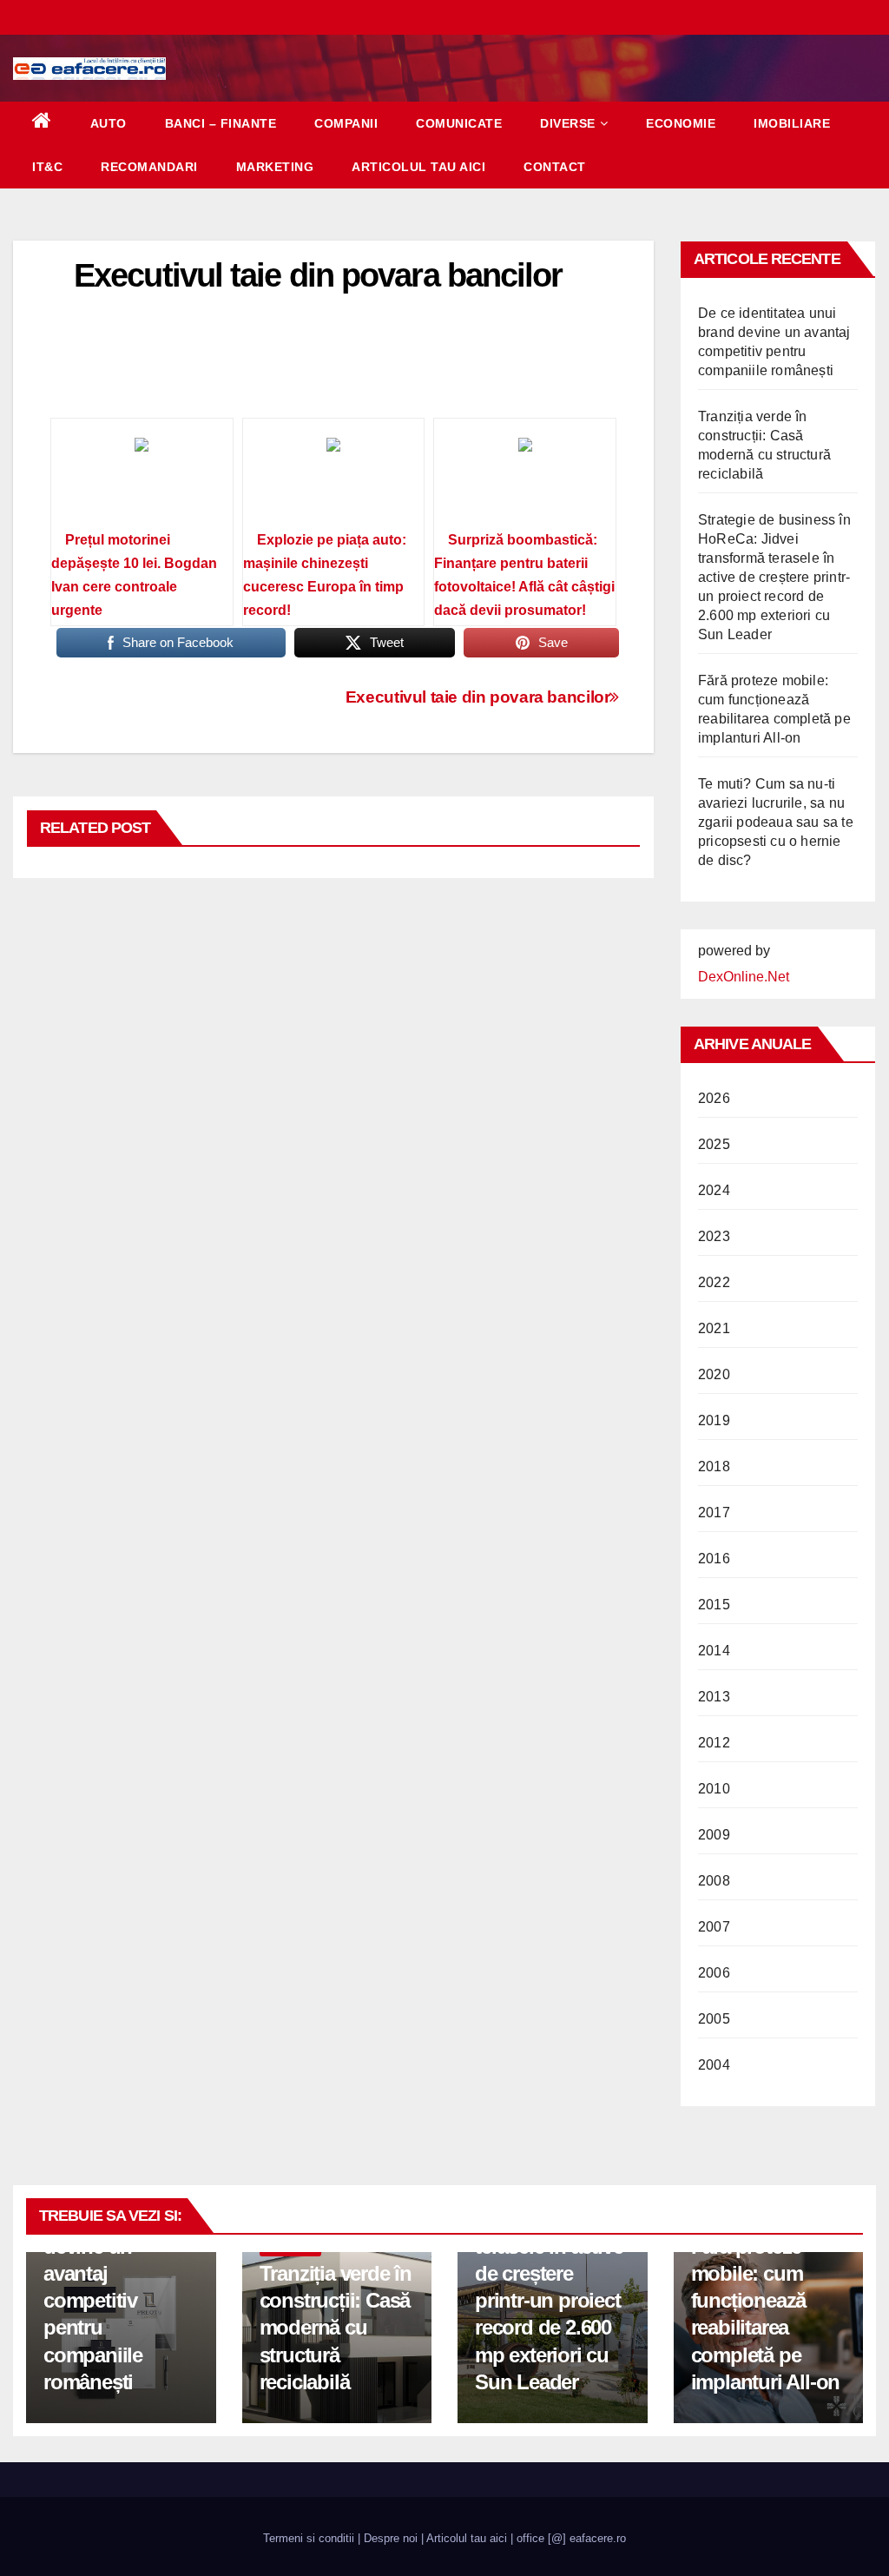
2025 (714, 1144)
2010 (714, 1789)
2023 (714, 1236)
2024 (714, 1190)
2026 (714, 1098)
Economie (681, 123)
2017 (714, 1513)
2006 (714, 1973)
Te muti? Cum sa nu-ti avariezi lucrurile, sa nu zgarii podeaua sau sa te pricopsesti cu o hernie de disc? (776, 822)
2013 (714, 1697)
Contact (555, 167)
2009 (714, 1835)
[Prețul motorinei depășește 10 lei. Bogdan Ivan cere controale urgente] (142, 480)
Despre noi (391, 2538)
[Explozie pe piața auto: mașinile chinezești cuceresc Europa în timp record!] (334, 480)
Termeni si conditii (309, 2538)
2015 (714, 1605)
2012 (714, 1743)
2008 (714, 1881)
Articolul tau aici (418, 167)
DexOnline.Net (744, 977)
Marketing (275, 167)
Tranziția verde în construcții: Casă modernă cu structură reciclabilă (336, 2328)
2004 (714, 2065)
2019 (714, 1420)
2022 (714, 1282)
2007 (714, 1927)
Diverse (568, 123)
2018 (714, 1466)
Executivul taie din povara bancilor (478, 697)
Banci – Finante (221, 123)
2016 (714, 1559)
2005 (714, 2019)
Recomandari (149, 167)
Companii (346, 123)
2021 (714, 1328)
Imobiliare (792, 123)
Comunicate (459, 123)
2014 (714, 1651)
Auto (109, 123)
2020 (714, 1374)
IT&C (47, 167)
